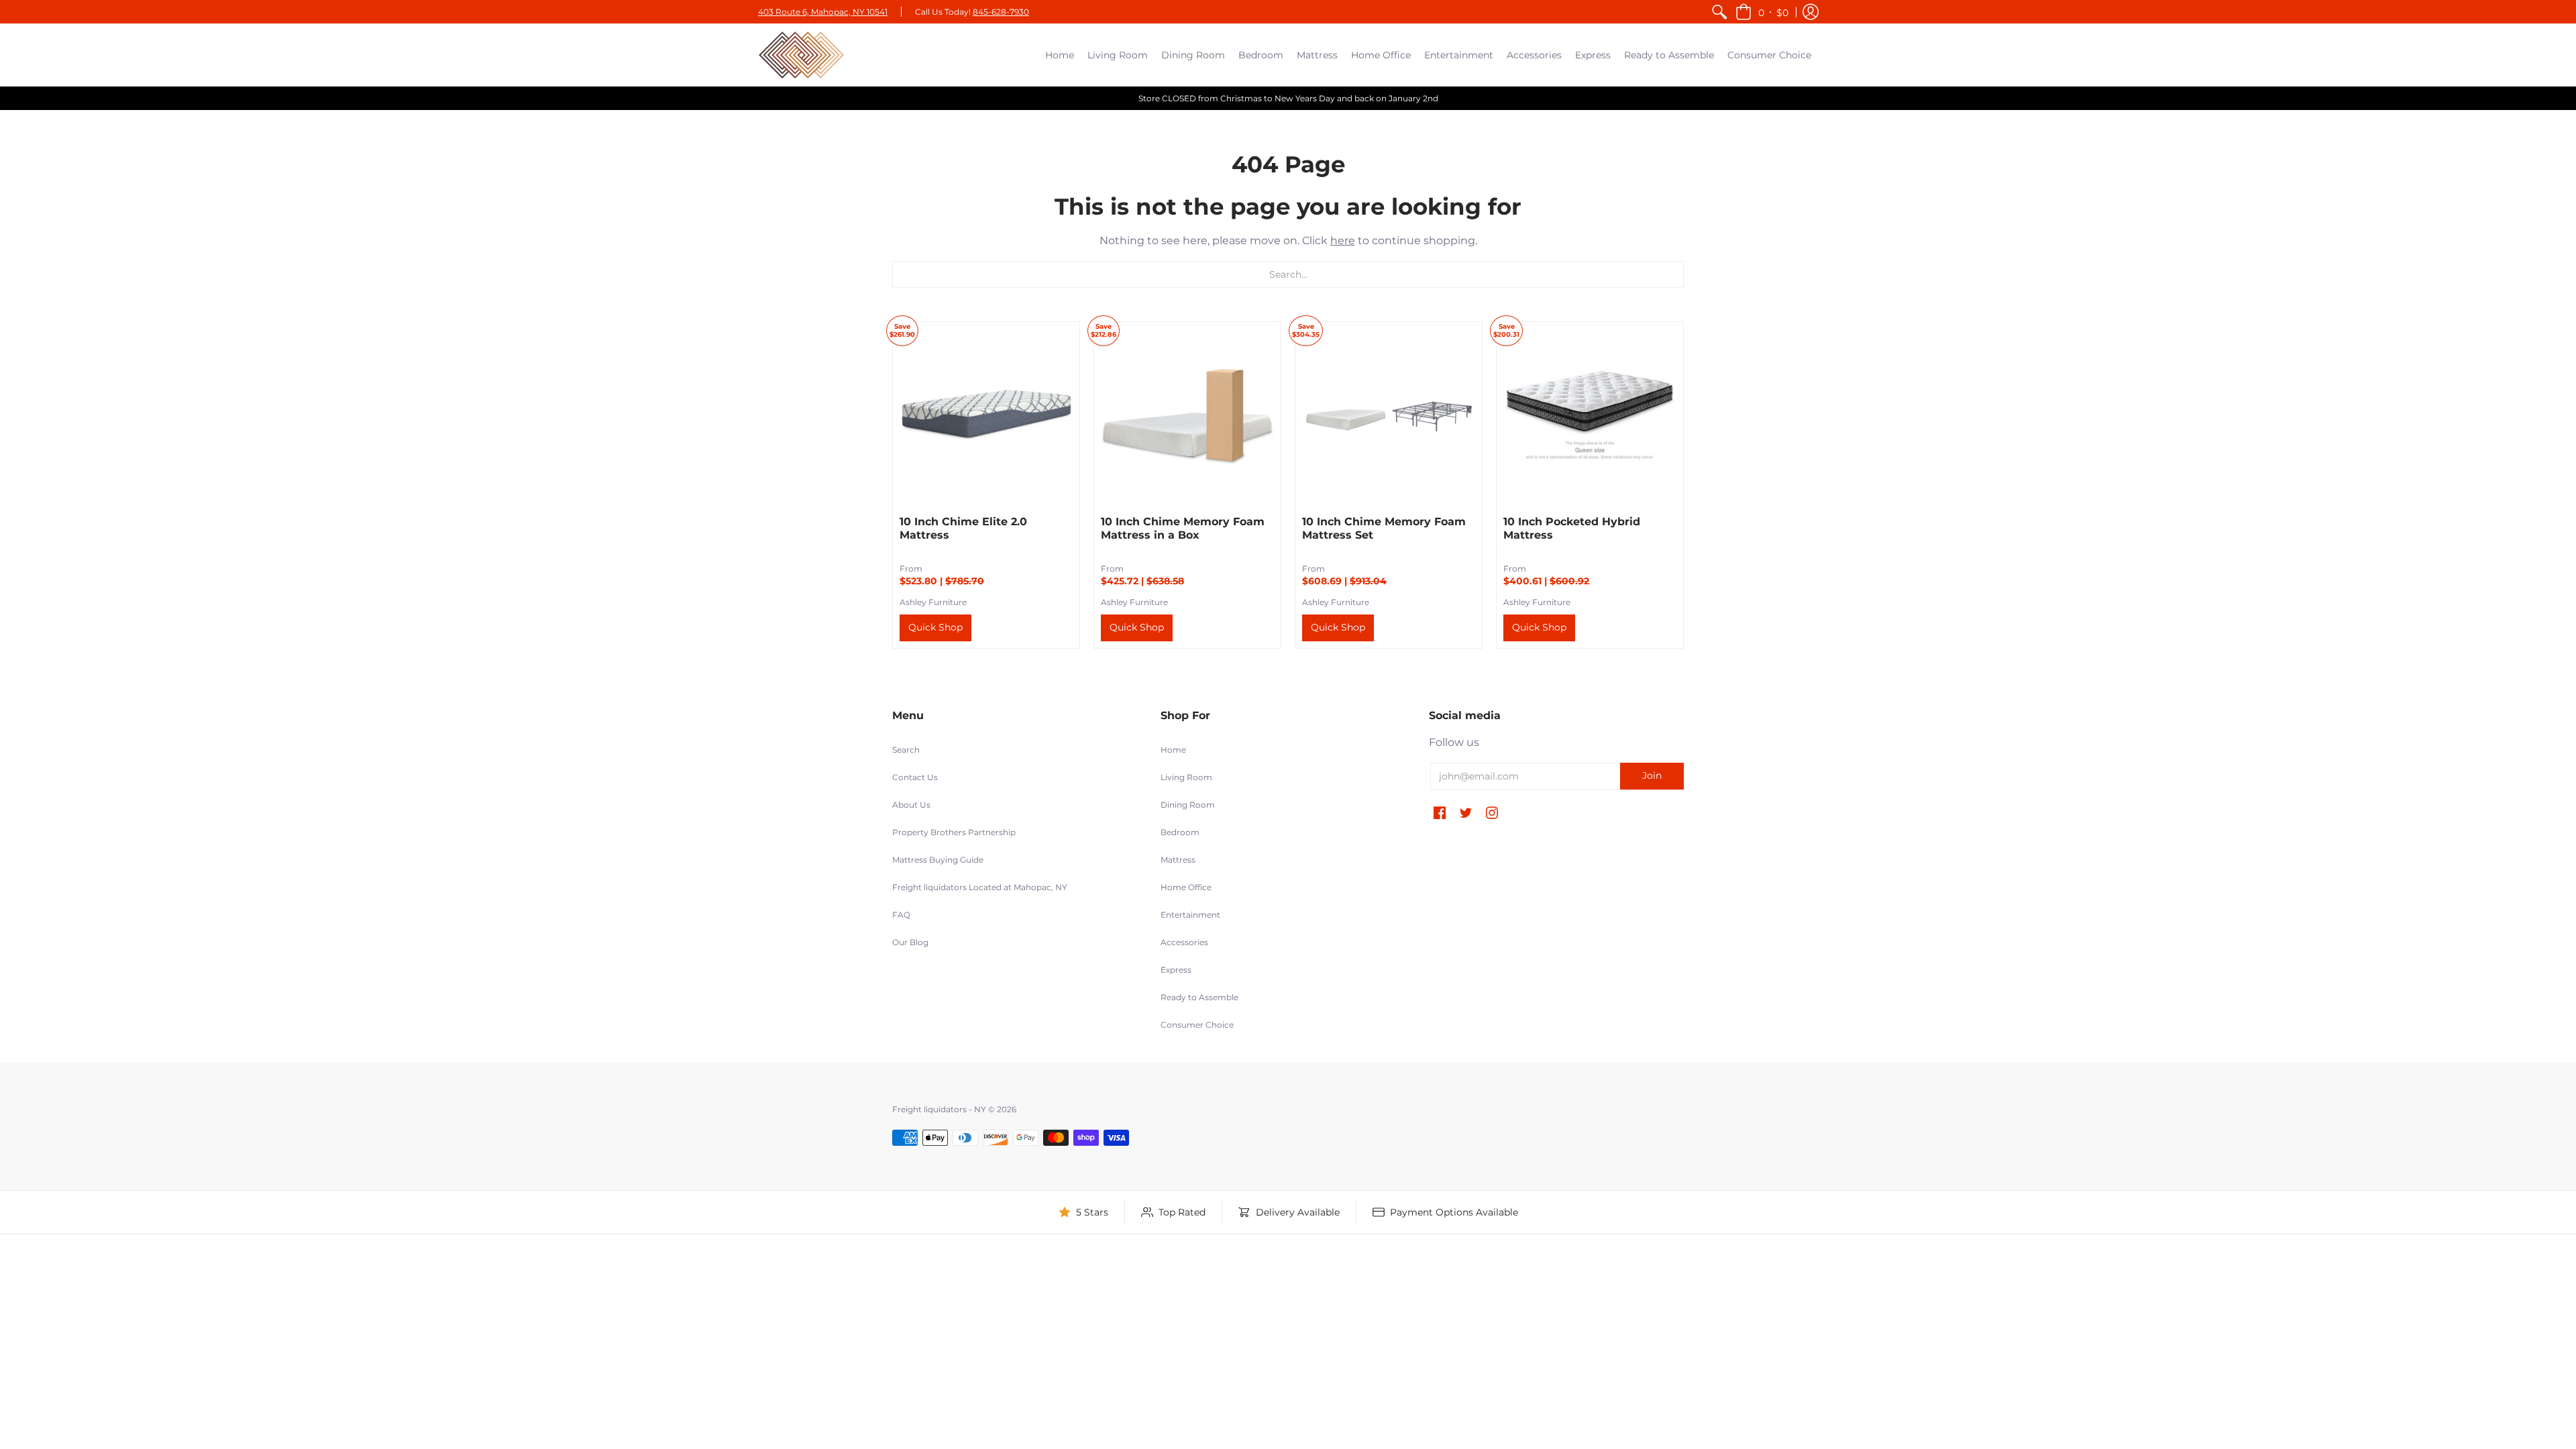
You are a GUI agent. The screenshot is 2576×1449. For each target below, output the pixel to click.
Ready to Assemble (1199, 997)
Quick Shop (935, 627)
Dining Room (1188, 805)
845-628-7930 (1001, 12)
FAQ (901, 915)
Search (906, 750)
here (1343, 240)
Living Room (1186, 777)
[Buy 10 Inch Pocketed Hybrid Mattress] (1590, 415)
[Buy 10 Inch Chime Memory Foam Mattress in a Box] (1187, 415)
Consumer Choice (1197, 1025)
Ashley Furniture (933, 602)
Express (1176, 970)
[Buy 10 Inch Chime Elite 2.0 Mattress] (986, 415)
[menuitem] (1719, 12)
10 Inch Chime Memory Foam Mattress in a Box (1183, 528)
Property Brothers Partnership (954, 832)
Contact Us (915, 777)
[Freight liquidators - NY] (802, 55)
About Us (911, 805)
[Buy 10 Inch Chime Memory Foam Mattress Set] (1389, 415)
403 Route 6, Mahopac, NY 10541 (823, 12)
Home (1173, 750)
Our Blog (910, 942)
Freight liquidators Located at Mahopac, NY (980, 887)
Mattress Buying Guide (938, 860)
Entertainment (1190, 915)
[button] (1762, 12)
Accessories (1184, 942)
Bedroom (1180, 832)
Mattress (1178, 860)
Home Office (1186, 887)
